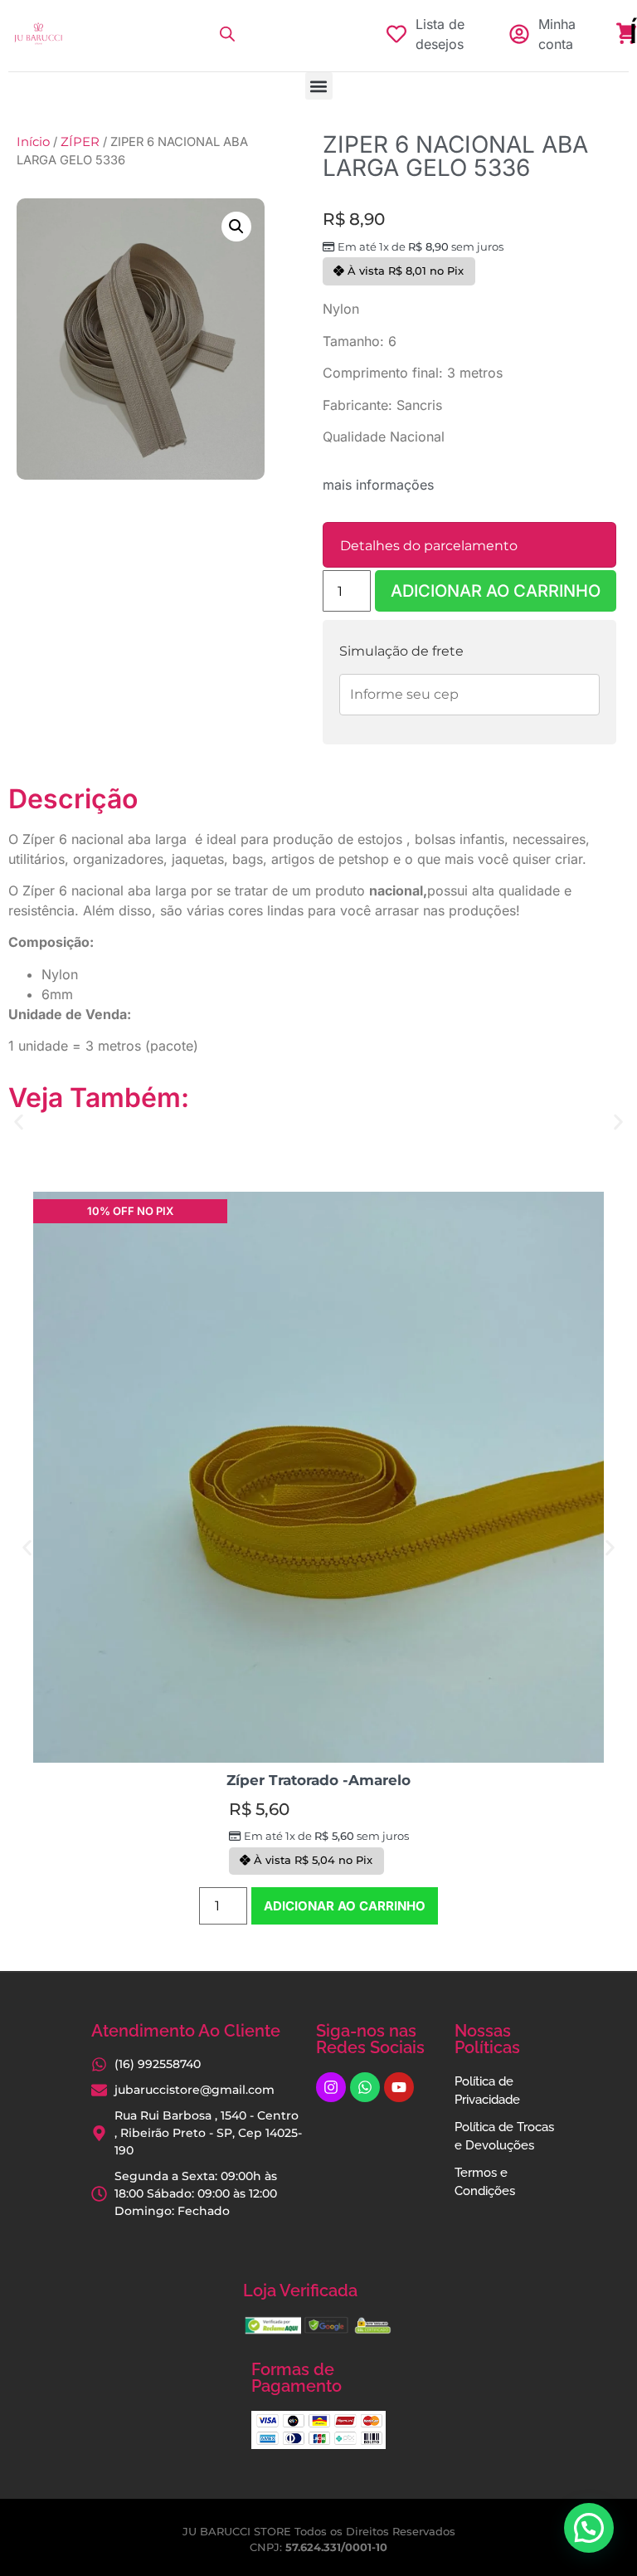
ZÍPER (80, 142)
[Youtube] (399, 2087)
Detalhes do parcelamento (429, 546)
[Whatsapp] (365, 2087)
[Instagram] (331, 2087)
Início (33, 142)
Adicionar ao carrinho (496, 591)
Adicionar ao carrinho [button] (345, 1906)
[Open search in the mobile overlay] (227, 34)
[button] (319, 86)
